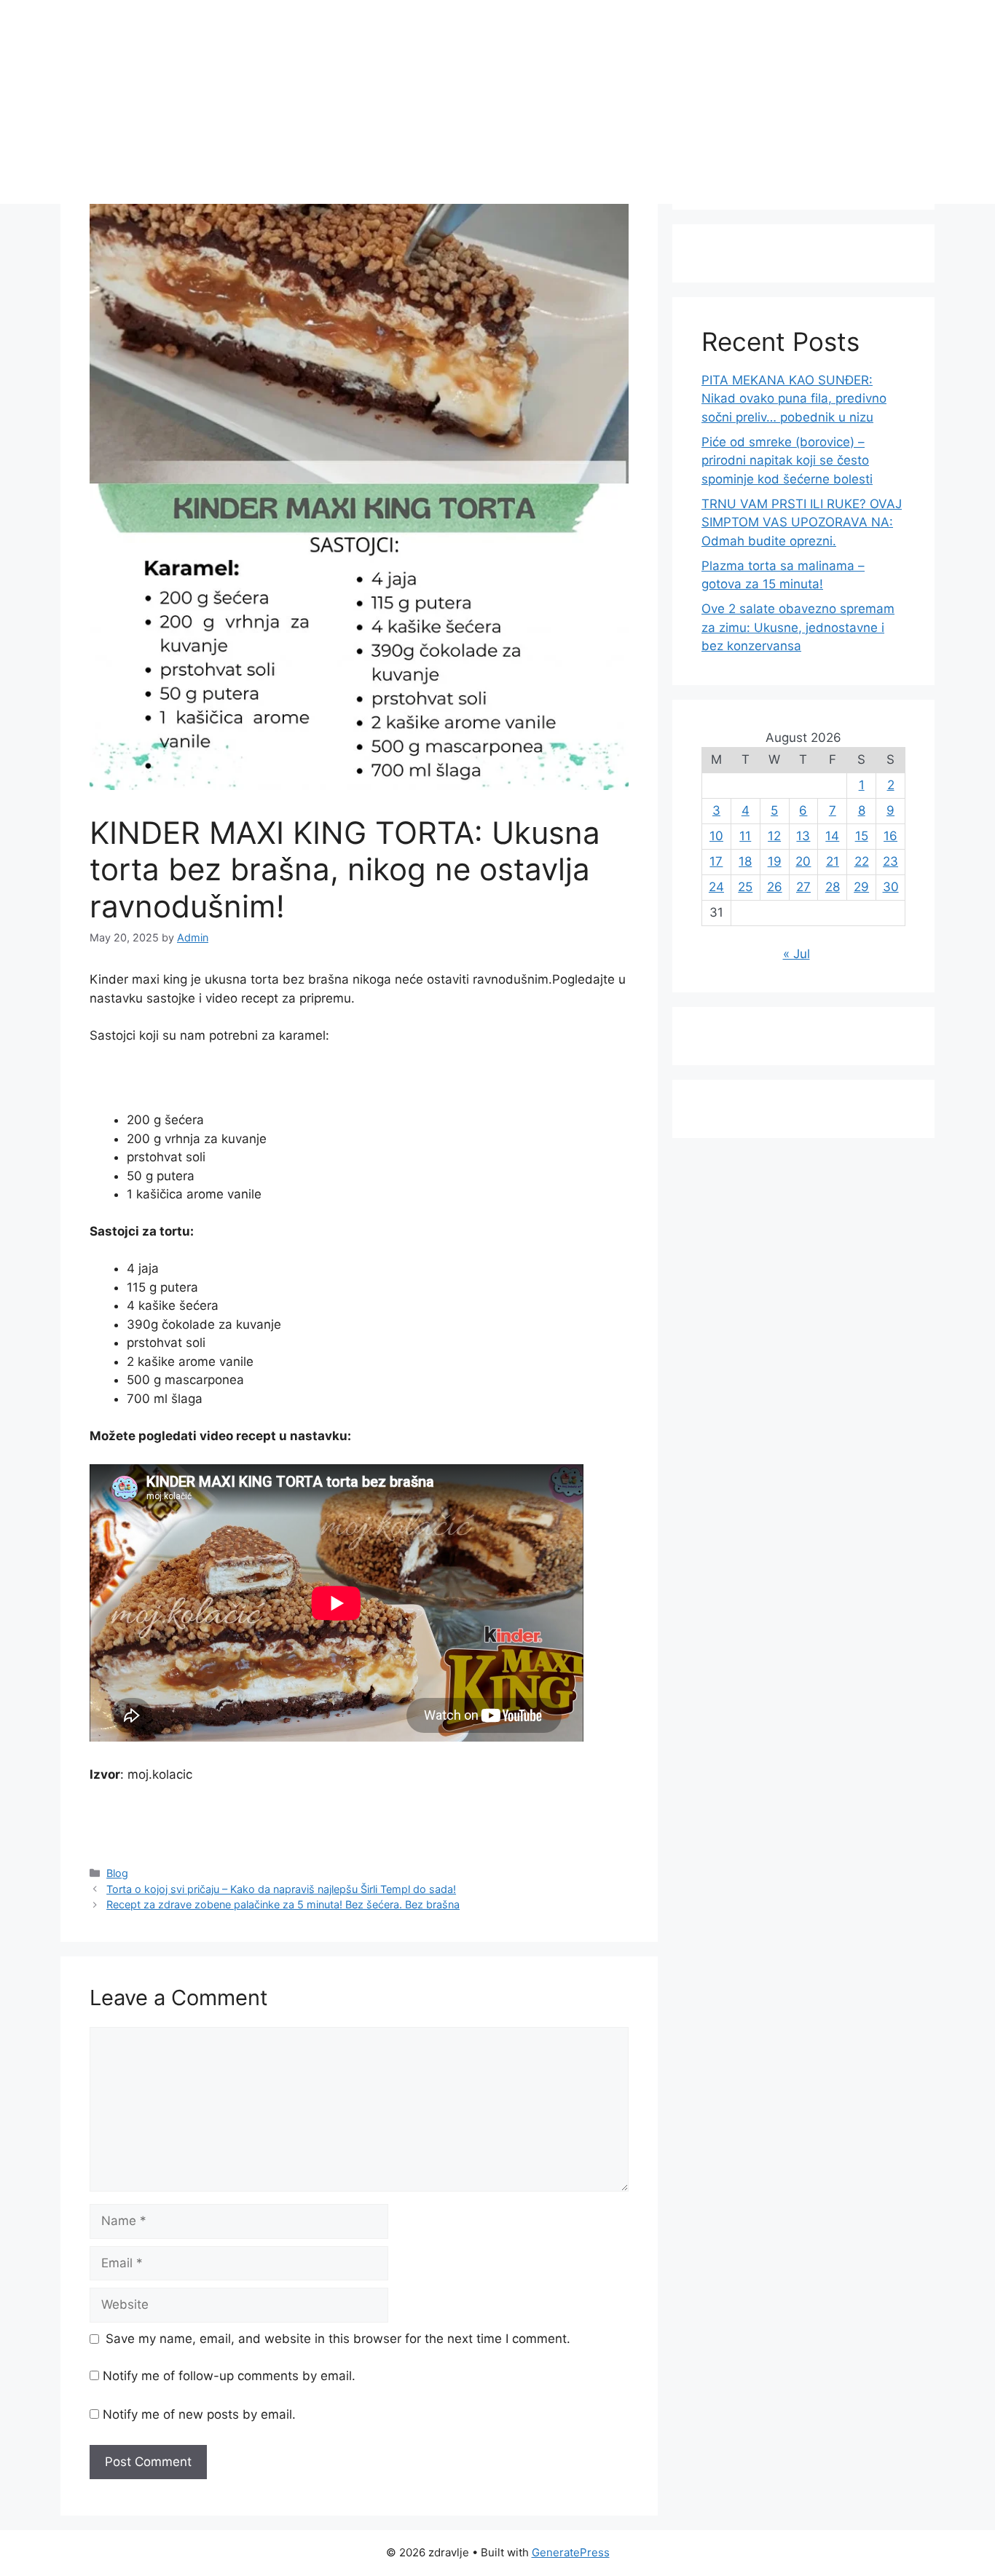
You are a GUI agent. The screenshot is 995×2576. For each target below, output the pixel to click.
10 (716, 836)
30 (891, 887)
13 (803, 836)
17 (716, 861)
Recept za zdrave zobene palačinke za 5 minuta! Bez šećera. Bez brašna (283, 1904)
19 (775, 861)
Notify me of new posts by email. (199, 2414)
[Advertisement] (497, 102)
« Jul (797, 954)
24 (716, 887)
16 (890, 836)
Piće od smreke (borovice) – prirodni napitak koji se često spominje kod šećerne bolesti (787, 461)
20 (803, 861)
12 (774, 836)
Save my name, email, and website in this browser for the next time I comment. (338, 2339)
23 (890, 861)
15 (862, 836)
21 (833, 861)
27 (803, 887)
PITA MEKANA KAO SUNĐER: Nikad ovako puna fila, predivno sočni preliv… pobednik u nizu (794, 399)
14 (832, 836)
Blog (117, 1873)
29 (861, 887)
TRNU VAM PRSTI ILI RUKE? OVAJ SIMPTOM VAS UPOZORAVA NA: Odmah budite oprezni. (802, 522)
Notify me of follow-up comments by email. (229, 2376)
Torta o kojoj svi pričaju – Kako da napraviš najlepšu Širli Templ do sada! (281, 1889)
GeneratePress (571, 2552)
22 (862, 861)
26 (775, 887)
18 (745, 861)
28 (833, 887)
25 (745, 887)
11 (745, 836)
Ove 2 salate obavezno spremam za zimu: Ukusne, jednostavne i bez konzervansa (798, 627)
